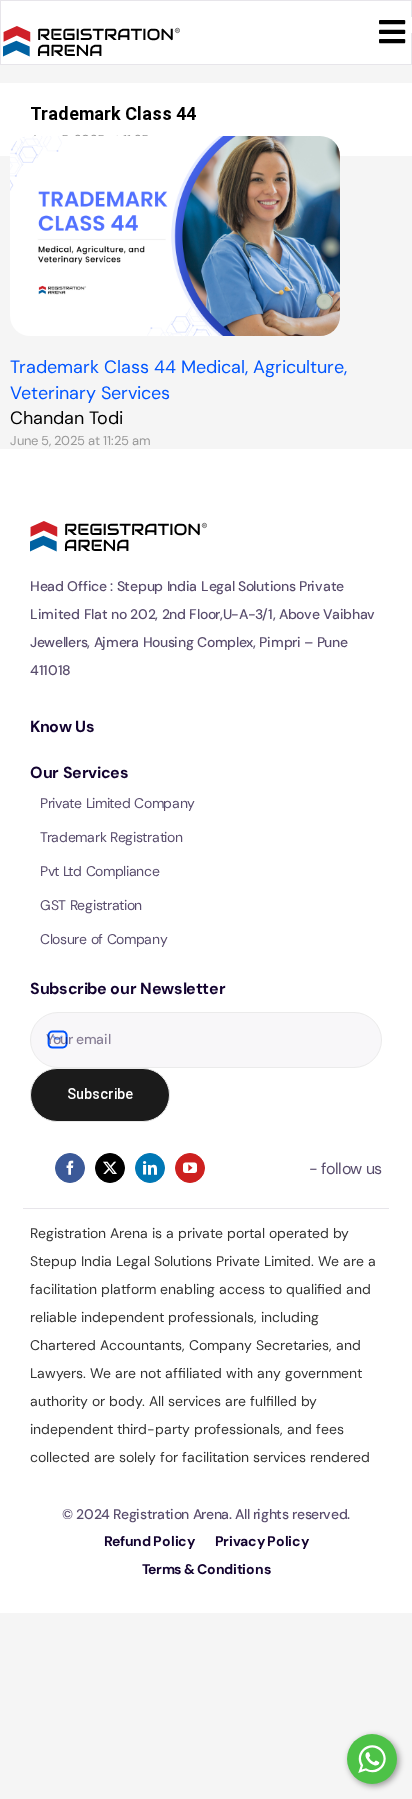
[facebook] (70, 1168)
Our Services (79, 772)
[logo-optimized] (91, 23)
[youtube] (190, 1168)
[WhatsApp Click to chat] (372, 1759)
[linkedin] (150, 1168)
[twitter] (110, 1168)
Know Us (62, 726)
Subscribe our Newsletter (127, 988)
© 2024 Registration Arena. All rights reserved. (206, 1514)
